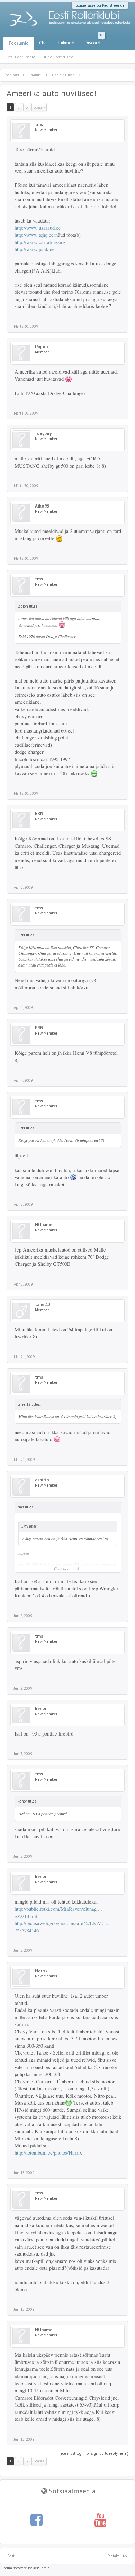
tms (39, 125)
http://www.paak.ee (35, 249)
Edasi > (39, 107)
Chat (44, 43)
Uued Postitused (58, 57)
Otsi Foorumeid (21, 57)
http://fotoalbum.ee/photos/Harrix (48, 2153)
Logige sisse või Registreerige (100, 5)
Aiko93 (42, 506)
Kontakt (113, 2556)
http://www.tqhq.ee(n (36, 235)
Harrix (41, 1971)
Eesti (11, 2556)
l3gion (41, 347)
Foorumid (19, 43)
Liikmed (66, 43)
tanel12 (43, 1305)
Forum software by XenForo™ (26, 2568)
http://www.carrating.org (40, 242)
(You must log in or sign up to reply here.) (94, 2453)
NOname (44, 1225)
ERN (39, 814)
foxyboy (43, 434)
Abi (125, 2556)
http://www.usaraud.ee (38, 228)
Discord (94, 41)
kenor (41, 1709)
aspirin (42, 1480)
